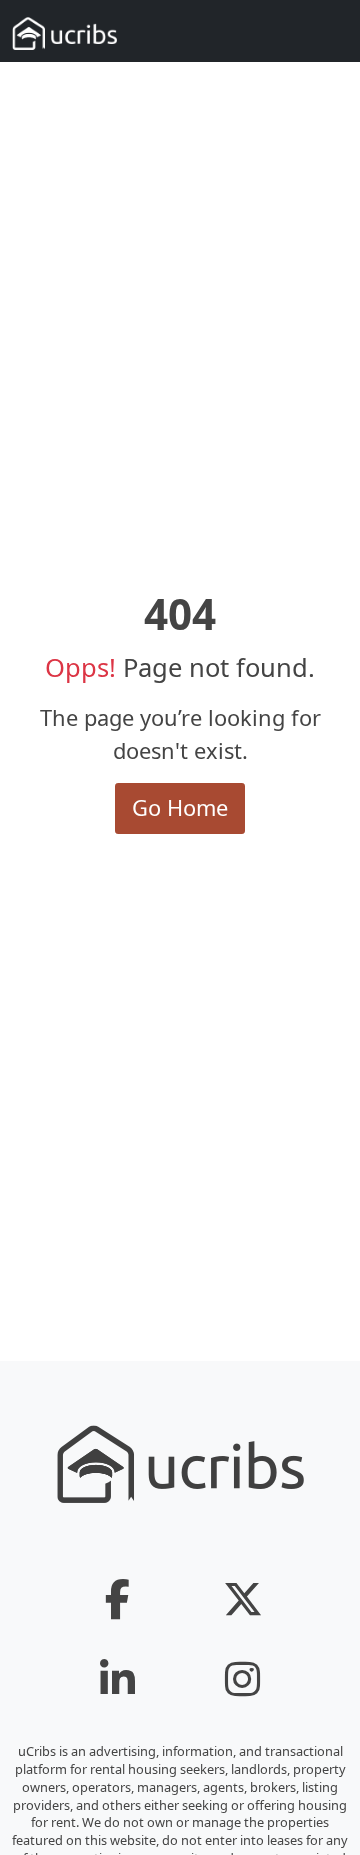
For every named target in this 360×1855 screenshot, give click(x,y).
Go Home (180, 807)
